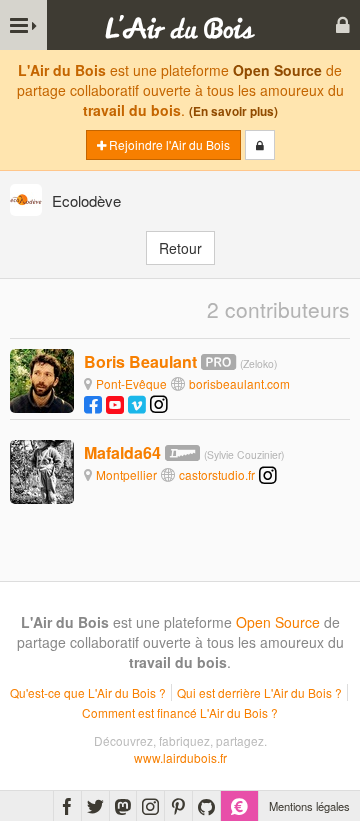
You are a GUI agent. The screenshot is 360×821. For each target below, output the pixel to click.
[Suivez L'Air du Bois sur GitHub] (206, 806)
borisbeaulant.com (239, 383)
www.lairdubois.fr (180, 757)
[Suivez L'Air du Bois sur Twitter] (95, 806)
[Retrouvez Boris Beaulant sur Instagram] (159, 403)
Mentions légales (309, 806)
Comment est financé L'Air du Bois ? (180, 712)
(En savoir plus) (233, 111)
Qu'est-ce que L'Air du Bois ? (88, 692)
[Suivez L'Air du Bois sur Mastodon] (123, 806)
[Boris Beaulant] (42, 379)
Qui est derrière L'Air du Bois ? (259, 692)
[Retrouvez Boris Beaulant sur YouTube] (115, 403)
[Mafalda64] (42, 470)
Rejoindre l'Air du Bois (168, 144)
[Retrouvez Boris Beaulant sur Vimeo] (137, 403)
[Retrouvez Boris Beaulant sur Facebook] (93, 403)
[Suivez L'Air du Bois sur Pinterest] (178, 806)
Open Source (277, 70)
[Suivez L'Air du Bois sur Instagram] (150, 806)
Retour (180, 248)
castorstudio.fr (217, 474)
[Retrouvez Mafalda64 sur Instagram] (268, 474)
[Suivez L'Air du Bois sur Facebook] (67, 806)
